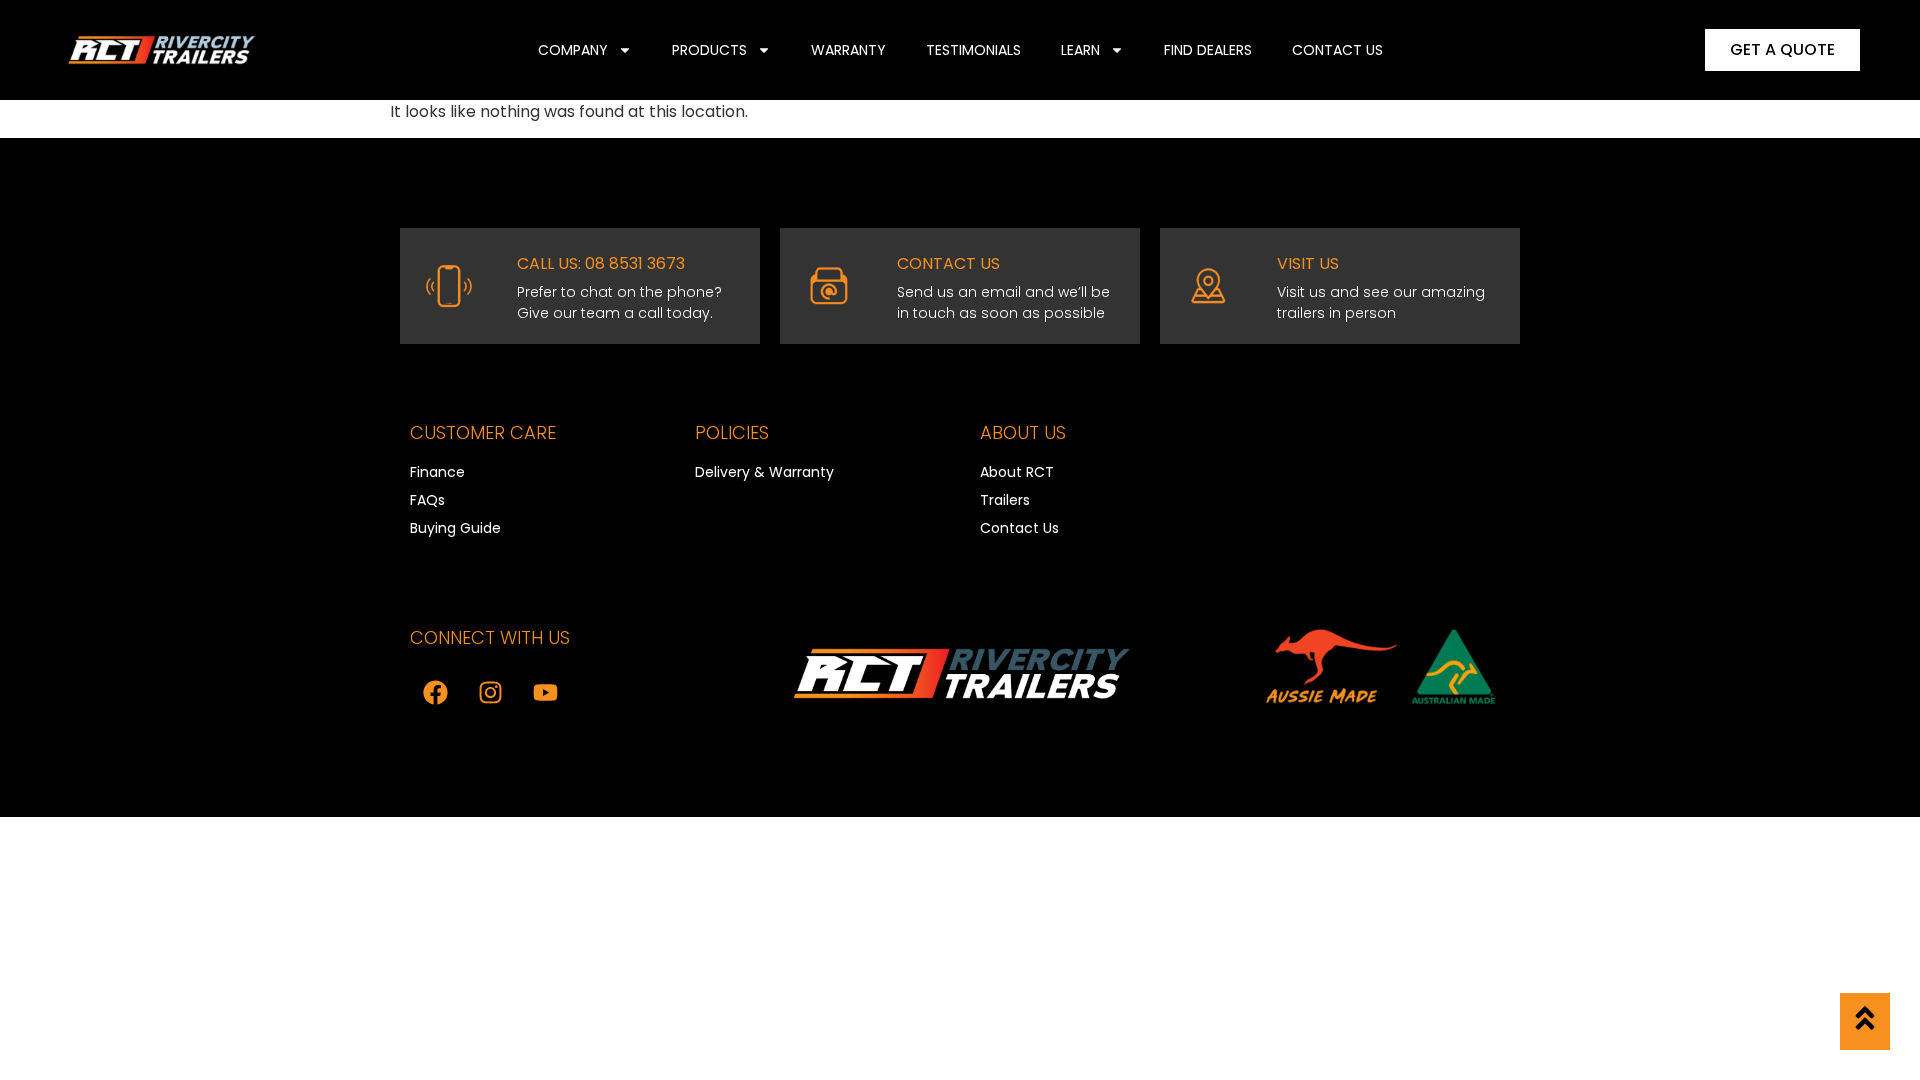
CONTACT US (948, 263)
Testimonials (973, 50)
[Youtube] (545, 692)
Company (573, 50)
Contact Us (1337, 50)
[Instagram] (490, 692)
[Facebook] (435, 692)
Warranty (848, 50)
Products (709, 50)
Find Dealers (1208, 50)
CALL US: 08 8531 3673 (601, 263)
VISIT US (1308, 263)
